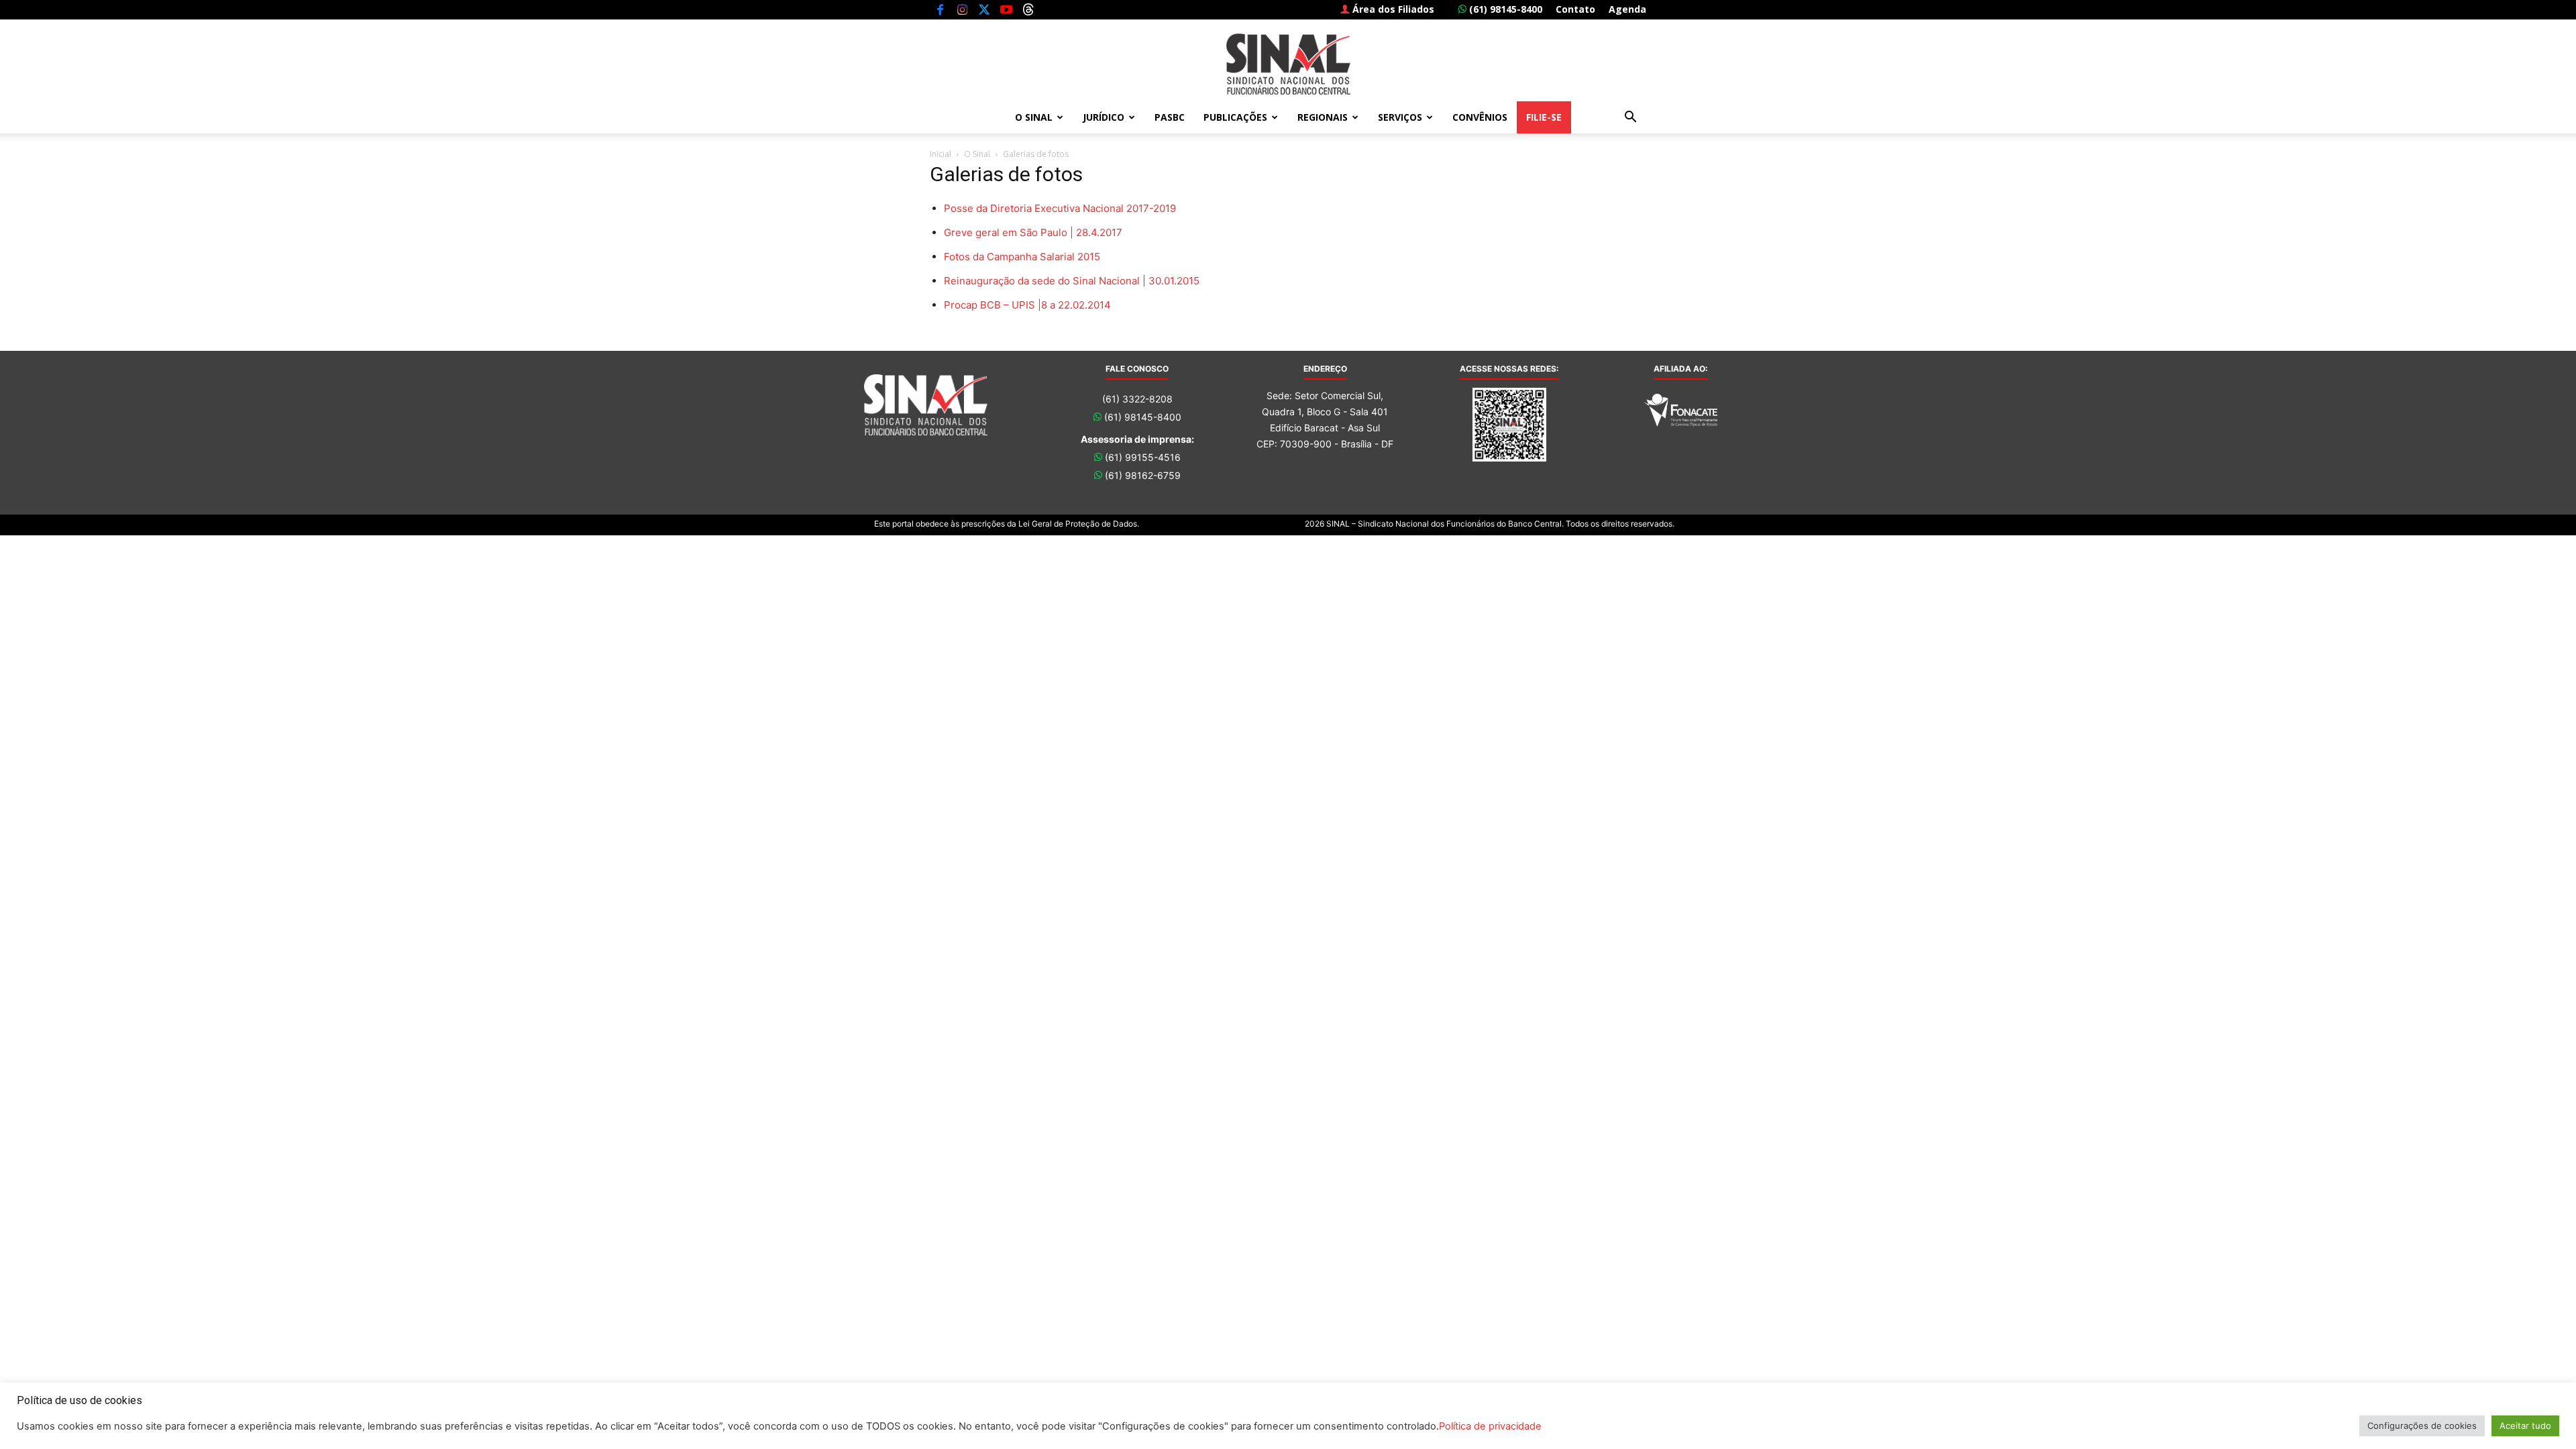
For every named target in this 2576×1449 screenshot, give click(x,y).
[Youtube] (1006, 9)
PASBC (1170, 117)
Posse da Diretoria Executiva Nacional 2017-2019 (1060, 208)
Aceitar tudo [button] (2525, 1426)
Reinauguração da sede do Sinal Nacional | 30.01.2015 (1072, 281)
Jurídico (1104, 117)
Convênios (1480, 117)
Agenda (1627, 9)
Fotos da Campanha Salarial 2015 (1022, 257)
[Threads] (1028, 9)
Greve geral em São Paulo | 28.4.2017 (1033, 232)
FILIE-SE (1544, 117)
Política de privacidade (1490, 1426)
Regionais (1323, 117)
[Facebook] (940, 9)
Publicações (1235, 117)
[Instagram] (962, 9)
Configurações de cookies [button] (2422, 1426)
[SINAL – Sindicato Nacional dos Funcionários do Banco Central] (1288, 64)
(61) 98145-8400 (1504, 9)
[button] (1630, 118)
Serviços (1400, 117)
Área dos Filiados (1392, 9)
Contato (1575, 9)
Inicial (941, 154)
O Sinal (1034, 117)
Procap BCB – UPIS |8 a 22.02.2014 (1027, 305)
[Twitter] (984, 9)
